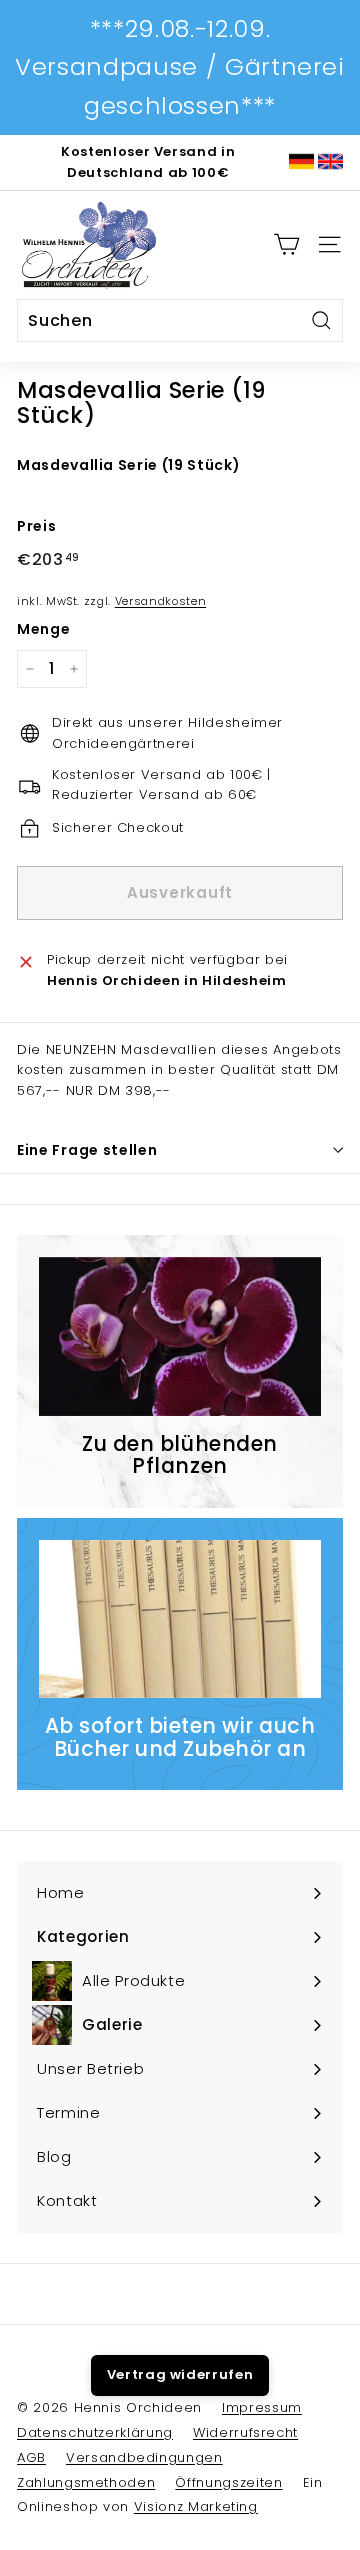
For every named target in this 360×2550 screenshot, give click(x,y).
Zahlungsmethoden (86, 2482)
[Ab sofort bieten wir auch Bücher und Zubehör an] (180, 1619)
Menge (43, 629)
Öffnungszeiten (228, 2482)
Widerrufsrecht (245, 2432)
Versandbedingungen (144, 2457)
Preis (36, 526)
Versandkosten (160, 601)
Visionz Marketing (196, 2506)
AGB (31, 2457)
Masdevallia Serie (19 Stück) (128, 465)
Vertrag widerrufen (180, 2374)
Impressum (262, 2407)
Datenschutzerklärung (95, 2432)
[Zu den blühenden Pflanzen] (180, 1336)
